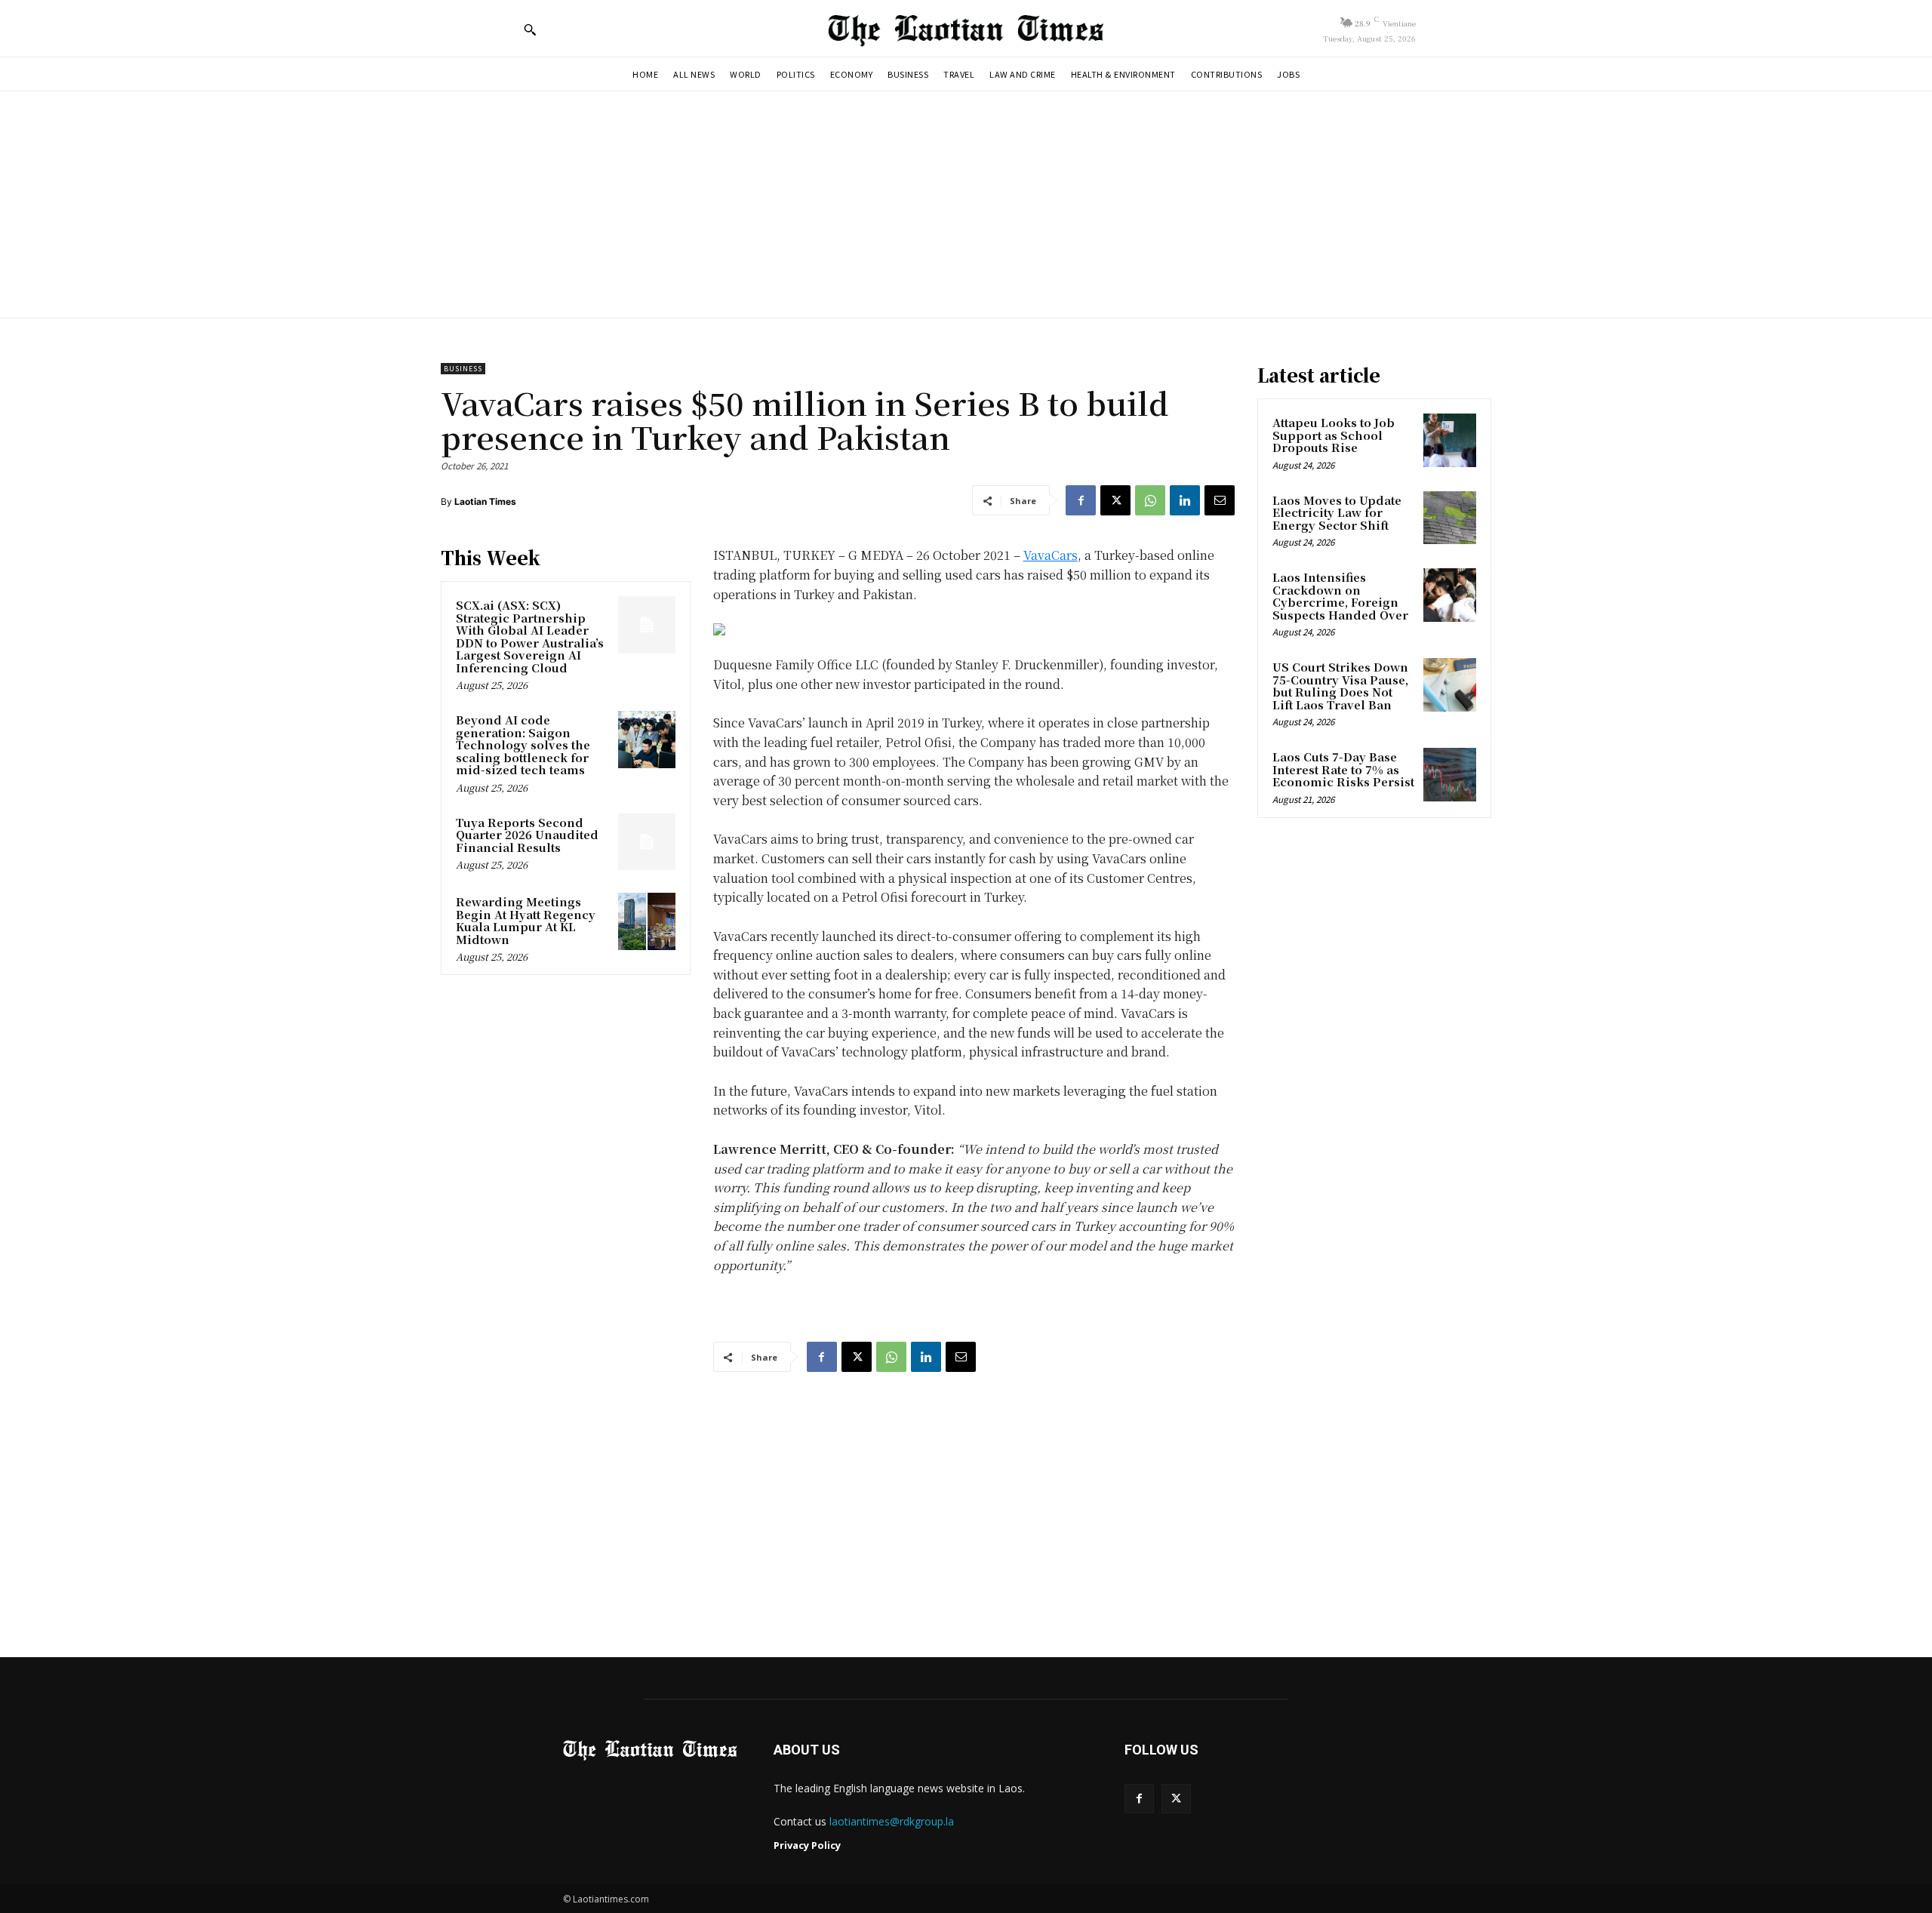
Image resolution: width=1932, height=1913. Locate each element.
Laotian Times (485, 501)
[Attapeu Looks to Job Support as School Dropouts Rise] (1450, 440)
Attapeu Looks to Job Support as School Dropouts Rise (1334, 435)
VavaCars (1051, 555)
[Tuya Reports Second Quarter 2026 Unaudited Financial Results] (647, 842)
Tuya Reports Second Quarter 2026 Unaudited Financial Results (527, 835)
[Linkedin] (1185, 500)
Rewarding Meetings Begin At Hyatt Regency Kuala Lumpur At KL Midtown (526, 920)
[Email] (1220, 500)
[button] (530, 29)
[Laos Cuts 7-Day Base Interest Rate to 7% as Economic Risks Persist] (1450, 774)
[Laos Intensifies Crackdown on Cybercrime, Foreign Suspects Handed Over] (1450, 595)
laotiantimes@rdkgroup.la (892, 1821)
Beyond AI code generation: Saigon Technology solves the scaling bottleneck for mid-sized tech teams (523, 744)
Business (463, 369)
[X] (1115, 500)
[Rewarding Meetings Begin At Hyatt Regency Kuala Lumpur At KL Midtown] (647, 921)
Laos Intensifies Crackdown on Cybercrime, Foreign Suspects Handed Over (1340, 596)
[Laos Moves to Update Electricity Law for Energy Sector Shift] (1450, 518)
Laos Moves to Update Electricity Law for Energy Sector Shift (1337, 512)
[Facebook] (1081, 500)
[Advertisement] (966, 205)
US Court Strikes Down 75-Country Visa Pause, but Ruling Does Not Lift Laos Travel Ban (1340, 686)
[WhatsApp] (1150, 500)
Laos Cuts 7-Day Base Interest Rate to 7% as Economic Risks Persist (1343, 769)
